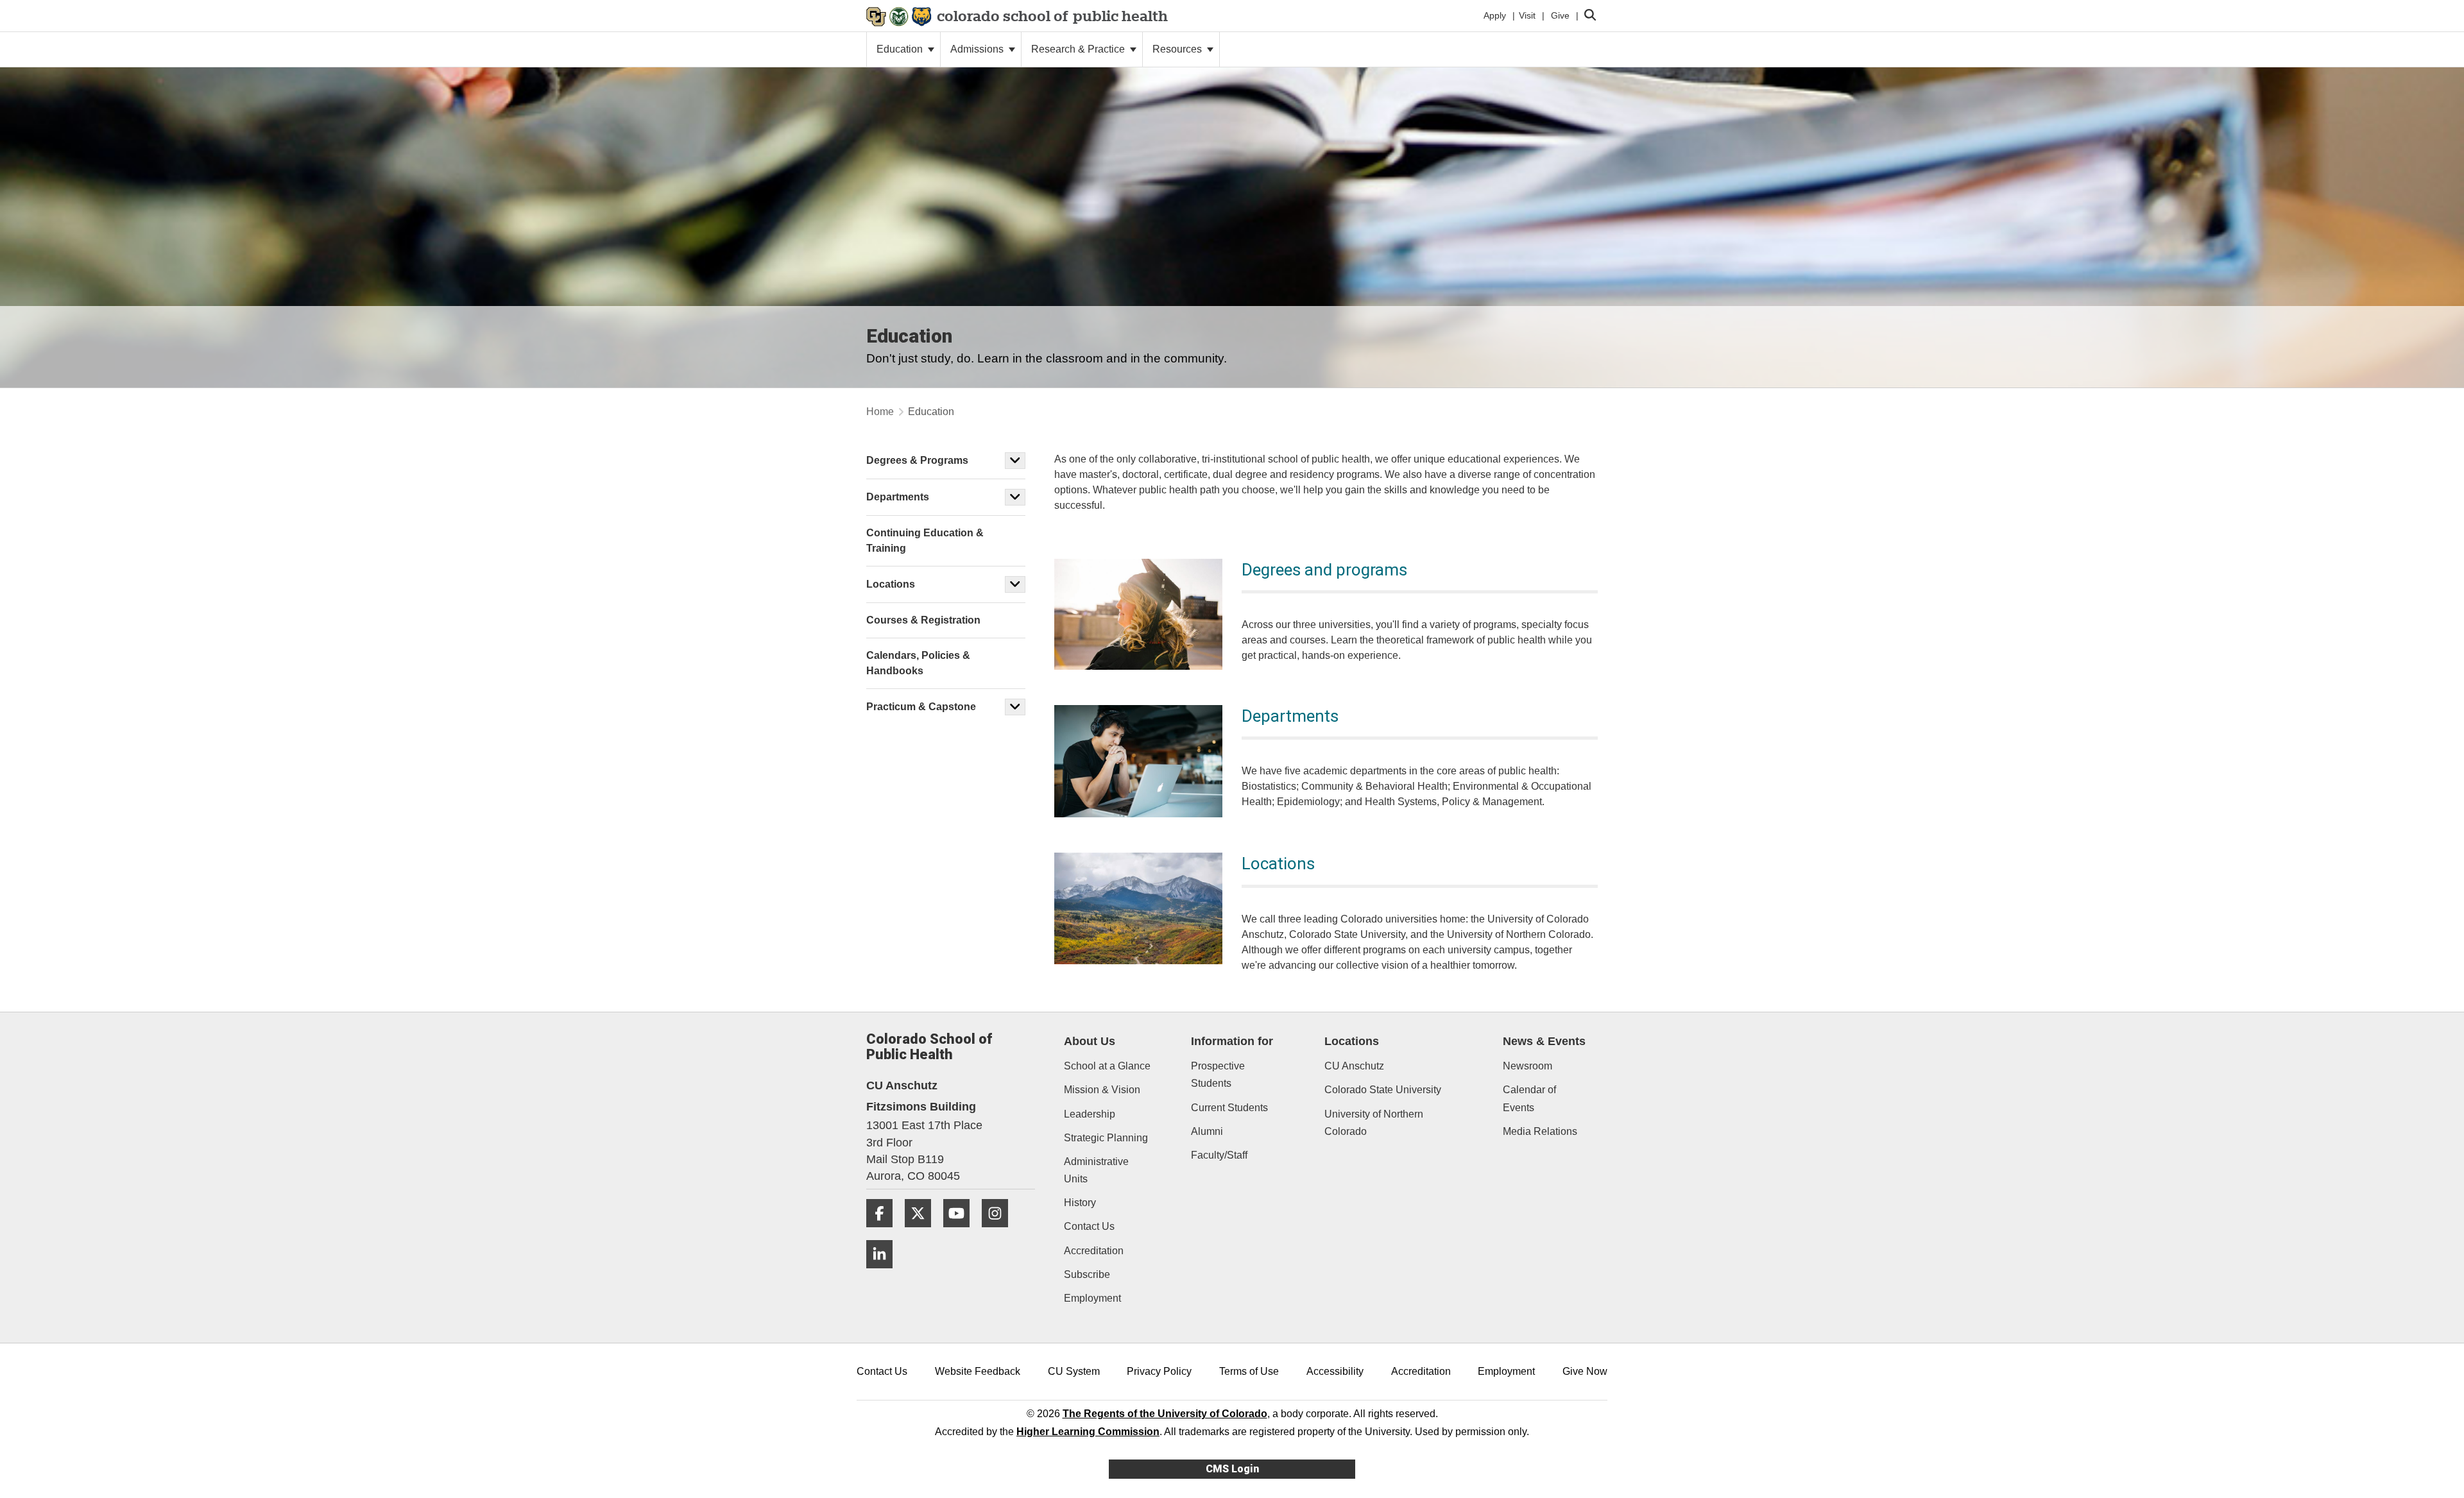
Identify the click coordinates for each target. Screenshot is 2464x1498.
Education (901, 49)
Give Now (1585, 1371)
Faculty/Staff (1219, 1155)
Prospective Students (1218, 1075)
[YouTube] (961, 1232)
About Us (1090, 1041)
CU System (1074, 1371)
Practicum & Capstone (921, 707)
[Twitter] (923, 1232)
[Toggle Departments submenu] (1015, 497)
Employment (1092, 1298)
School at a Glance (1107, 1066)
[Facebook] (884, 1232)
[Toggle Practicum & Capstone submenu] (1015, 707)
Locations (1278, 864)
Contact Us (1089, 1226)
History (1080, 1203)
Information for (1232, 1041)
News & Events (1544, 1041)
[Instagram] (1000, 1232)
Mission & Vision (1102, 1090)
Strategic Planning (1106, 1138)
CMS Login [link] (1232, 1469)
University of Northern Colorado (1374, 1123)
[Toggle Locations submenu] (1015, 584)
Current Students (1229, 1108)
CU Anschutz (1354, 1066)
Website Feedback (978, 1371)
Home (880, 412)
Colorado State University (1383, 1090)
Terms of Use (1249, 1371)
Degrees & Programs (917, 460)
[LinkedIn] (884, 1273)
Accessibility (1335, 1371)
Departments (1290, 716)
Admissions (978, 49)
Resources (1178, 49)
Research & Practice (1079, 49)
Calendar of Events (1529, 1098)
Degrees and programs (1324, 570)
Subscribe (1087, 1274)
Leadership (1090, 1114)
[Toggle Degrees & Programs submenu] (1015, 461)
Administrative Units (1096, 1170)
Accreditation (1094, 1251)
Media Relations (1540, 1131)
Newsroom (1527, 1066)
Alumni (1207, 1131)
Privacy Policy (1159, 1371)
